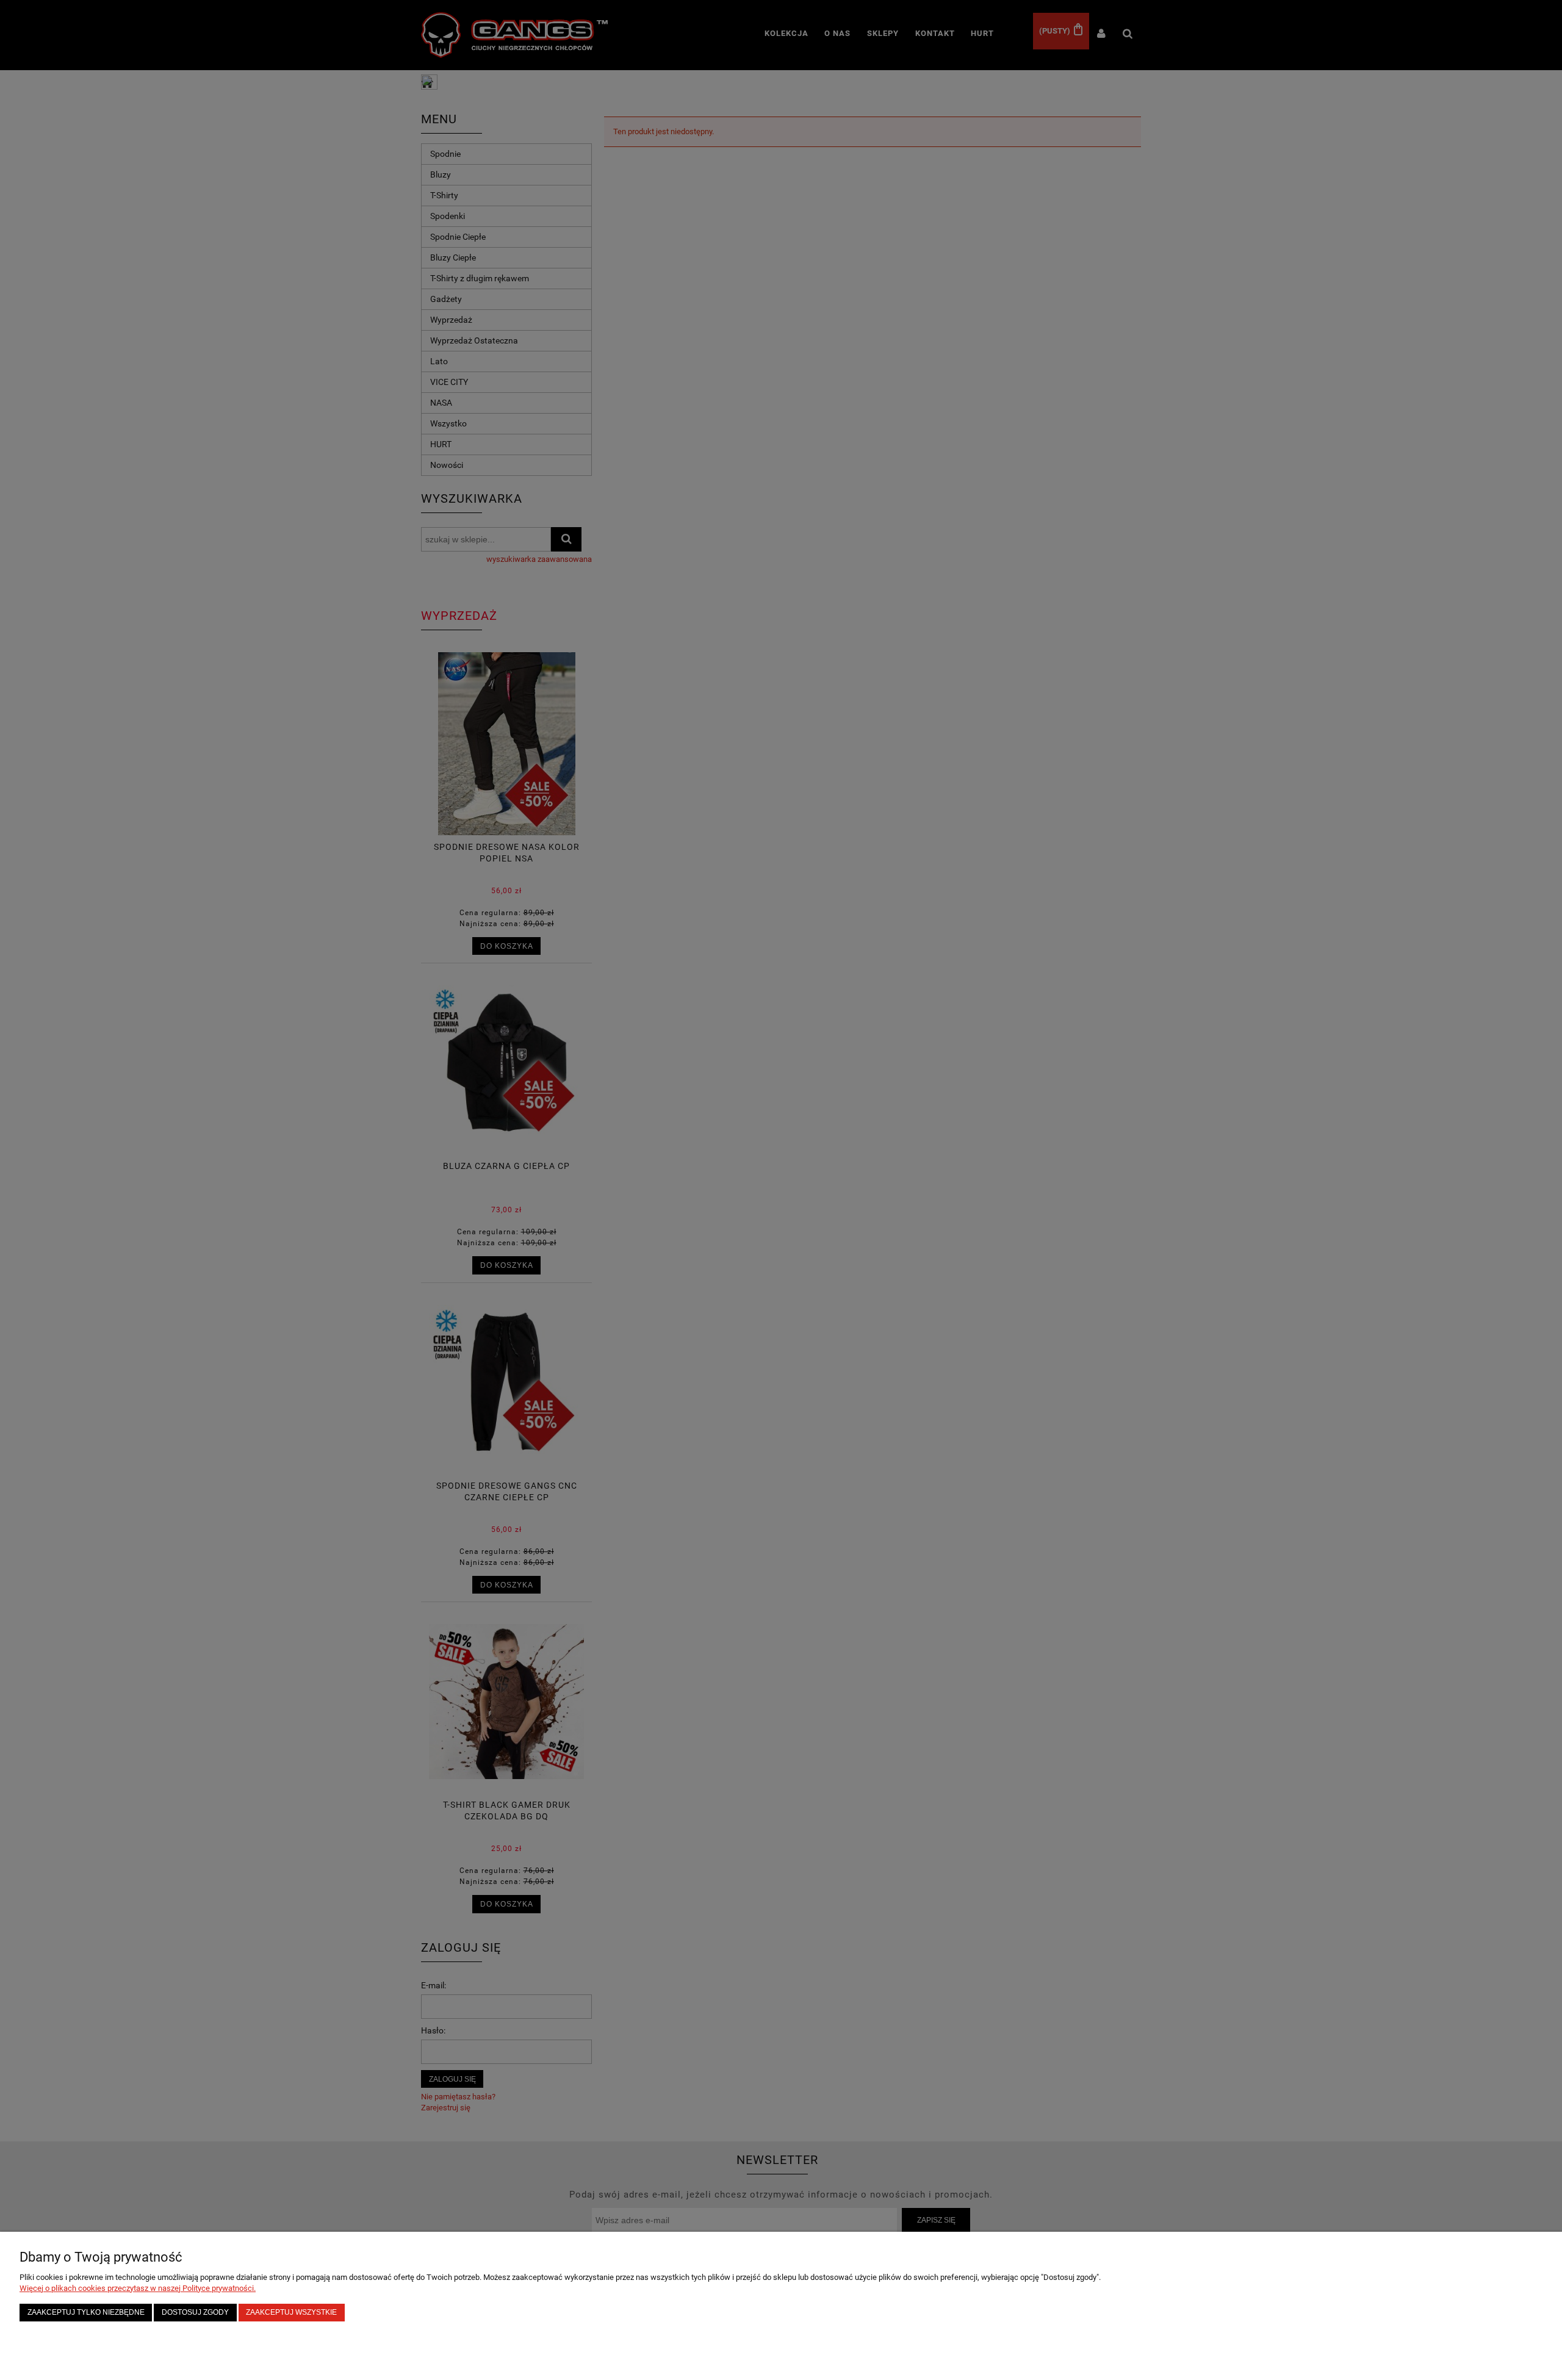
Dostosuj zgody (195, 2312)
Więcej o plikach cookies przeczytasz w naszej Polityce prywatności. (138, 2288)
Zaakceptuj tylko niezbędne (86, 2312)
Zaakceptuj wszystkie (291, 2312)
